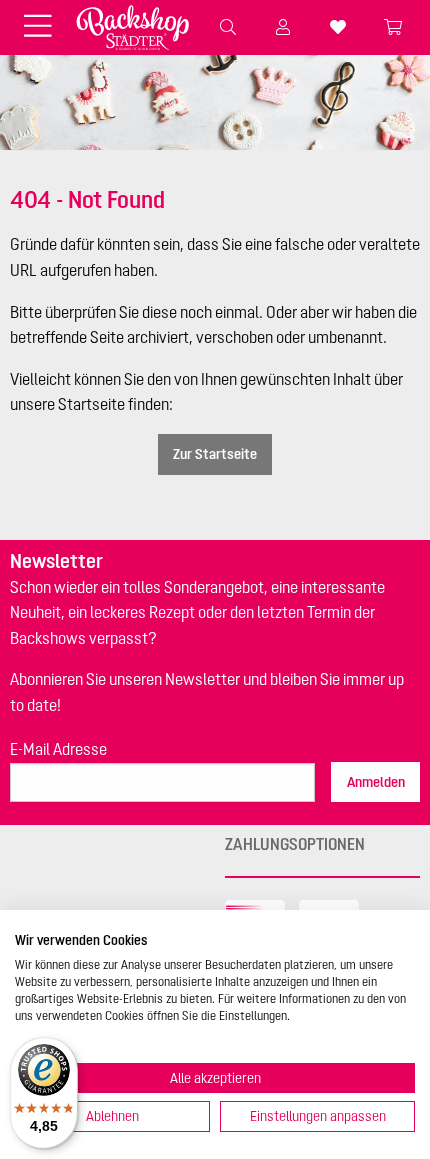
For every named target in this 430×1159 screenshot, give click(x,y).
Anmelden (376, 782)
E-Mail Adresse (58, 749)
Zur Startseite (215, 454)
